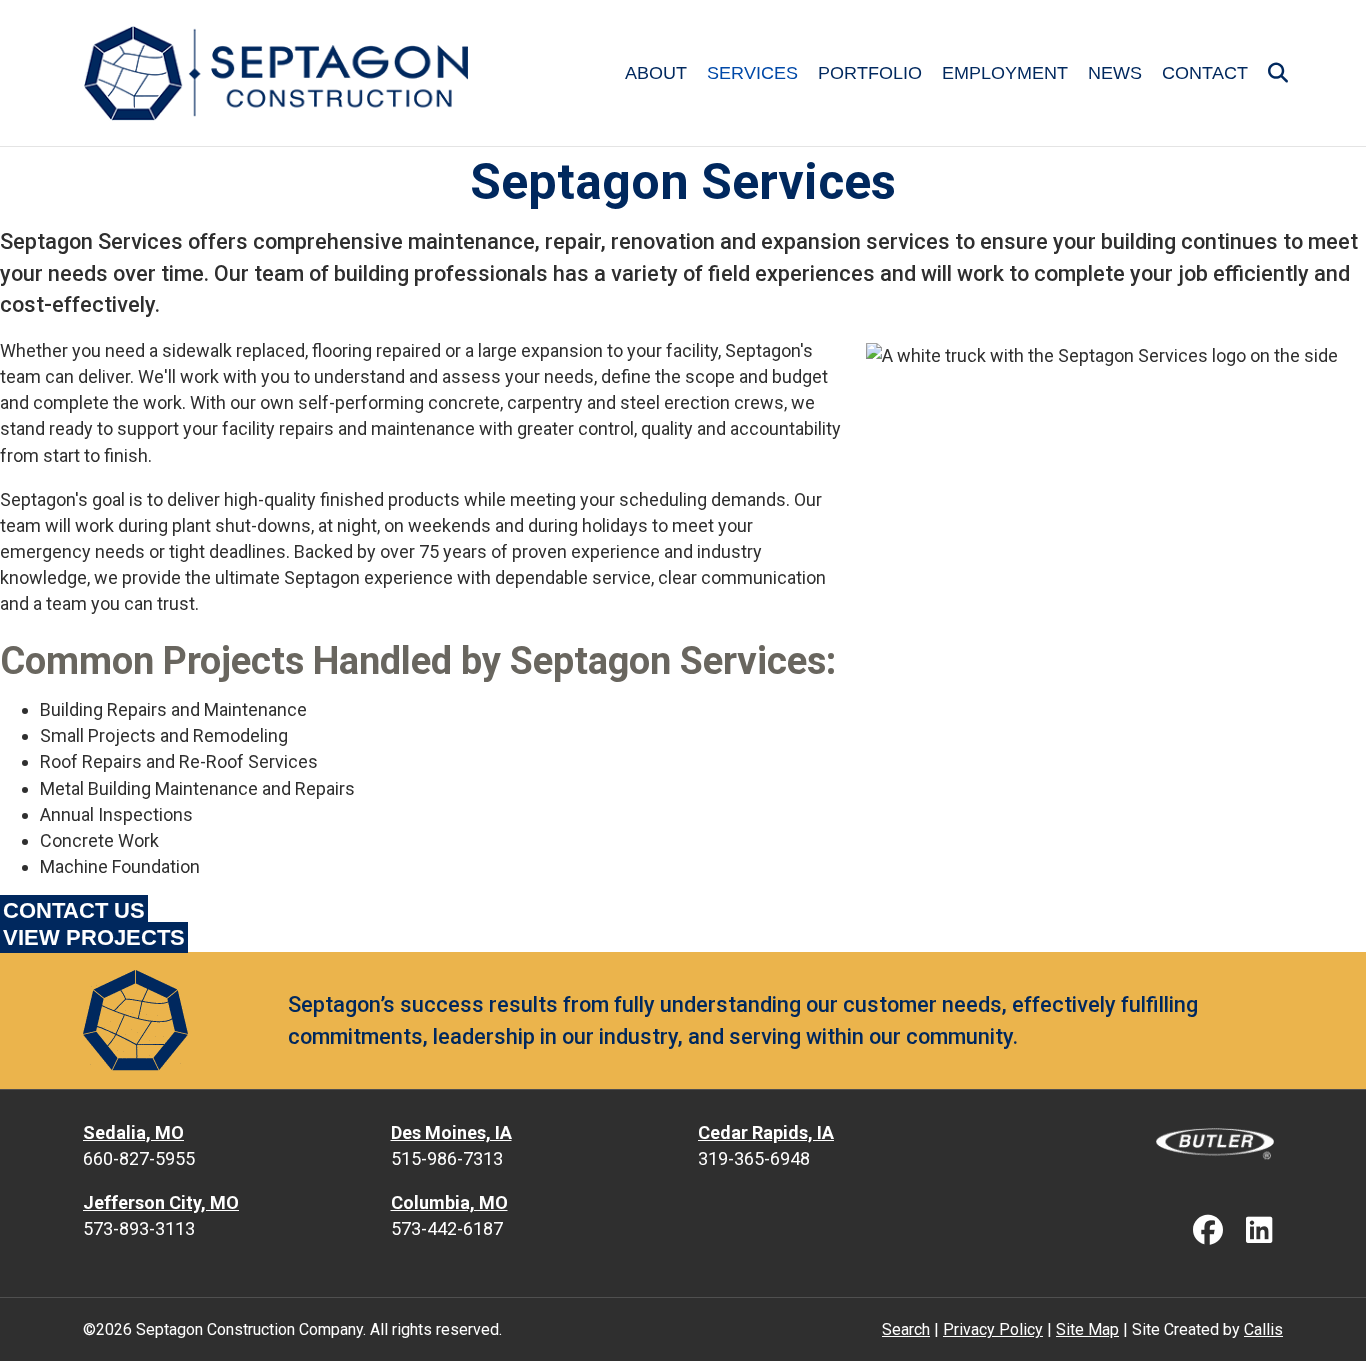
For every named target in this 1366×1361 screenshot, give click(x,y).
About (656, 73)
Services (752, 73)
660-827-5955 (139, 1158)
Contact (1205, 73)
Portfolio (870, 73)
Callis (1263, 1329)
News (1115, 73)
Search (906, 1329)
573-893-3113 (139, 1228)
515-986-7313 (447, 1158)
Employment (1005, 73)
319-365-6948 (754, 1158)
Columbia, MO (449, 1202)
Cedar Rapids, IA (766, 1132)
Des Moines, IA (451, 1132)
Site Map (1087, 1329)
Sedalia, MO (133, 1132)
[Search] (1270, 73)
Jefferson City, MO (161, 1202)
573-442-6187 (447, 1228)
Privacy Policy (993, 1329)
